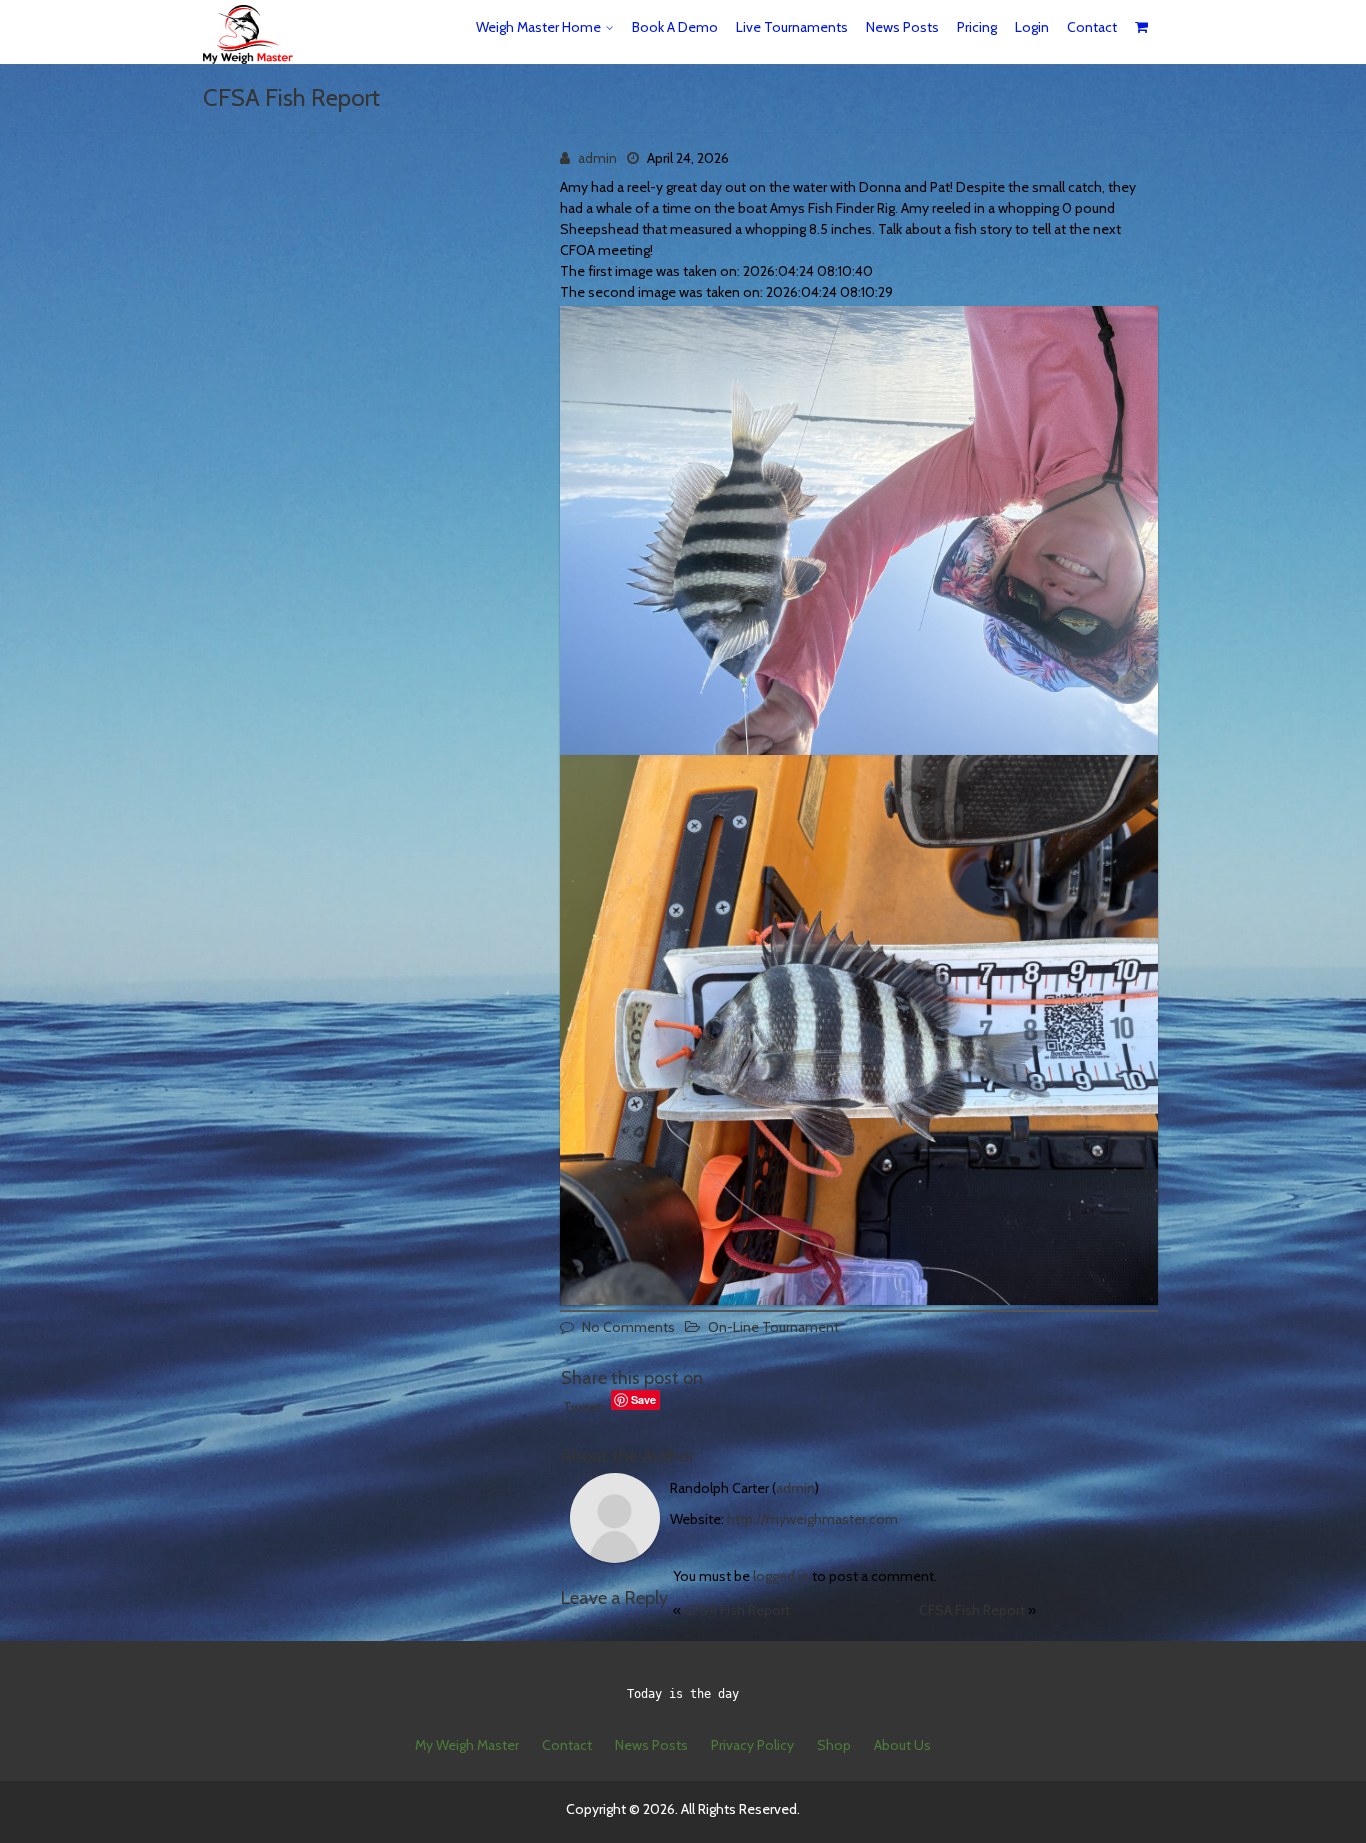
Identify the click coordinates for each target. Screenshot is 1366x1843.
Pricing (977, 27)
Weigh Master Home (538, 27)
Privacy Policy (752, 1745)
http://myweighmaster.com (812, 1519)
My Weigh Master (467, 1745)
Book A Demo (675, 27)
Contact (1092, 27)
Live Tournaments (792, 27)
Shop (834, 1745)
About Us (902, 1745)
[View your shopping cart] (1142, 27)
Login (1032, 27)
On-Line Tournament (773, 1327)
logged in (781, 1576)
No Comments (628, 1327)
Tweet (582, 1407)
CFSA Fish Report (737, 1610)
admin (597, 158)
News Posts (902, 27)
